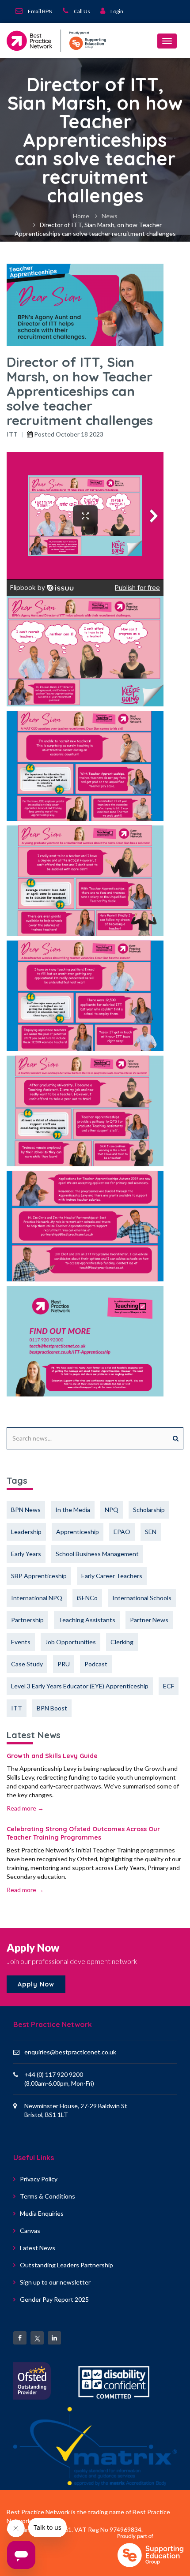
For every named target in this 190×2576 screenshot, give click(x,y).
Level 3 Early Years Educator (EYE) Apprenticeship (80, 1686)
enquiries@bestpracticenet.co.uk (70, 2052)
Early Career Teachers (112, 1576)
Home (81, 216)
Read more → (25, 1808)
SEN (151, 1532)
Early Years (26, 1554)
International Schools (142, 1598)
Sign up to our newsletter (55, 2282)
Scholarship (149, 1510)
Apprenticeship (78, 1532)
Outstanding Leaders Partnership (66, 2265)
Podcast (96, 1664)
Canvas (30, 2231)
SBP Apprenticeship (39, 1576)
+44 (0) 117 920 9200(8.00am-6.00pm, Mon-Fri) (59, 2079)
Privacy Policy (39, 2179)
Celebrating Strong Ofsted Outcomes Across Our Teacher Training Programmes (83, 1833)
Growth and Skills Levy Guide (52, 1756)
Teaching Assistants (87, 1620)
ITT (12, 434)
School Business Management (97, 1554)
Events (21, 1642)
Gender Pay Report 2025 (54, 2299)
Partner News (149, 1620)
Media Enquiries (42, 2213)
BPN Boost (52, 1708)
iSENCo (87, 1598)
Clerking (122, 1642)
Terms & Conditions (47, 2196)
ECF (169, 1686)
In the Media (73, 1510)
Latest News (38, 2248)
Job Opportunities (70, 1642)
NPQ (112, 1510)
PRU (64, 1664)
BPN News (26, 1510)
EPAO (122, 1532)
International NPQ (37, 1598)
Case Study (27, 1664)
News (110, 216)
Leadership (26, 1532)
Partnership (27, 1620)
